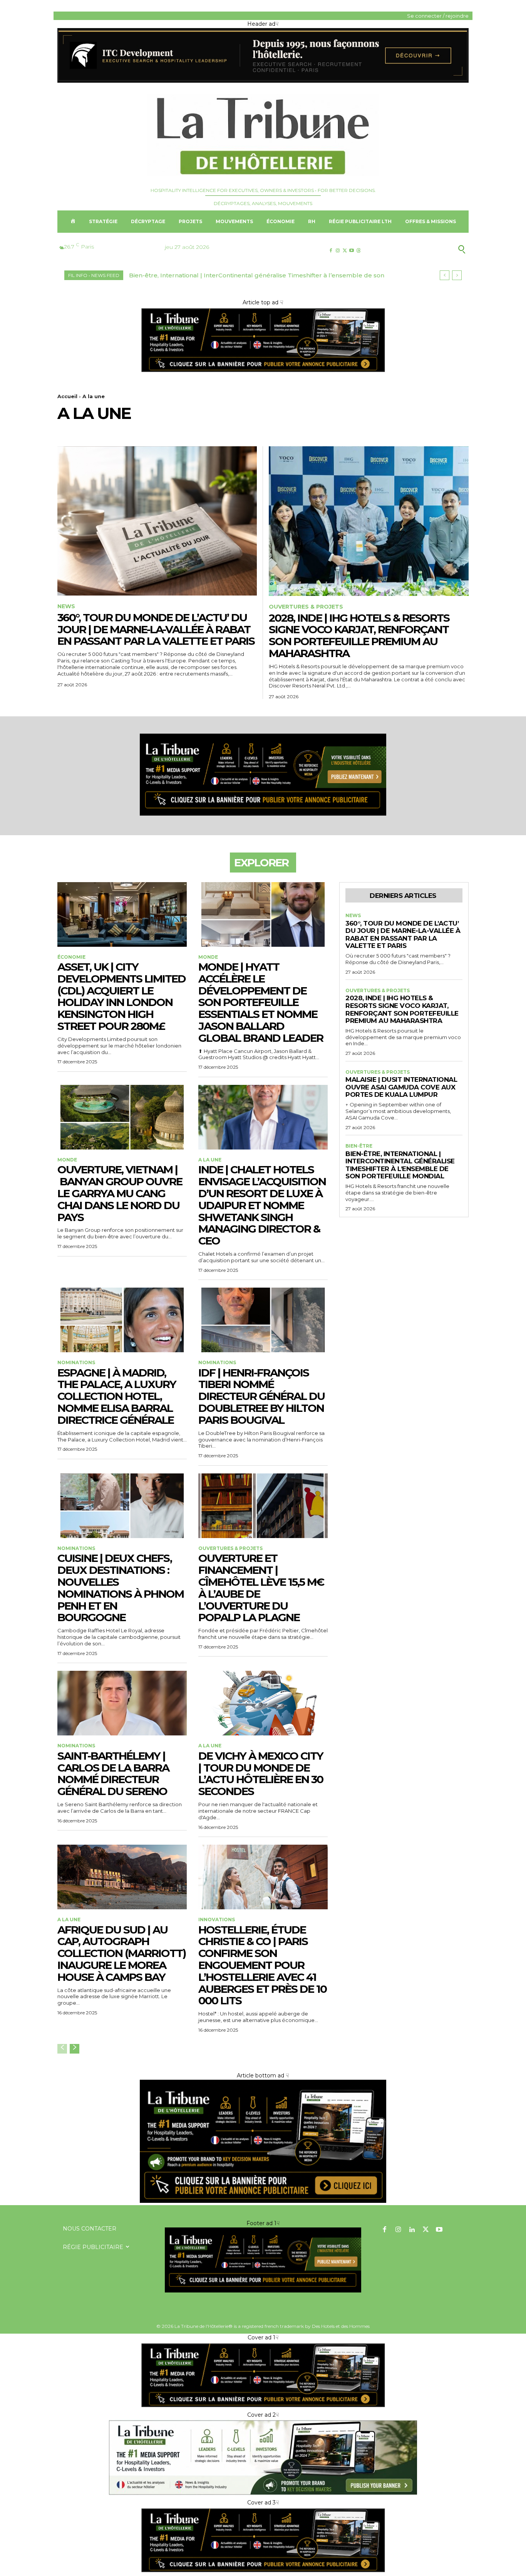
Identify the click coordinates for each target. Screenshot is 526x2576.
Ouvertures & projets (306, 607)
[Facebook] (331, 251)
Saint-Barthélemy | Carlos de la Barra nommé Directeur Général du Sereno (113, 1774)
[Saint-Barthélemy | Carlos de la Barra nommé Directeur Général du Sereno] (122, 1703)
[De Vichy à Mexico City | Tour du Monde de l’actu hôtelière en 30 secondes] (263, 1703)
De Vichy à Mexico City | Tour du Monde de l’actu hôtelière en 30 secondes (261, 1774)
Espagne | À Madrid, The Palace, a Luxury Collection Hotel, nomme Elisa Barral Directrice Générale (117, 1396)
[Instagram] (338, 251)
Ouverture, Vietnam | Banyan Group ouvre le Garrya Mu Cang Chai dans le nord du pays (120, 1193)
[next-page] (75, 2049)
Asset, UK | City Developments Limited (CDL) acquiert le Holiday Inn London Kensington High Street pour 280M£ (121, 996)
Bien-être (359, 1146)
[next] (457, 275)
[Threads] (359, 251)
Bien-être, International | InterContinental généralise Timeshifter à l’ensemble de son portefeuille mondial (400, 1165)
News (66, 606)
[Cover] (263, 372)
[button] (424, 249)
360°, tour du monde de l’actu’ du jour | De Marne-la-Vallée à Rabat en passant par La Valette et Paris (156, 629)
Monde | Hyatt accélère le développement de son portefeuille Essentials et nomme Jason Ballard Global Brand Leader (261, 1002)
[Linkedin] (412, 2230)
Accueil (67, 396)
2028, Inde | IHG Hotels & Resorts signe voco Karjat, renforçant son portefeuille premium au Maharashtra (359, 636)
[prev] (445, 275)
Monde (208, 957)
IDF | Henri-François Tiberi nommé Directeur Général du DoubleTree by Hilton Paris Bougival (261, 1396)
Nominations (76, 1363)
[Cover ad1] (263, 2201)
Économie (71, 957)
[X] (344, 251)
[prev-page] (62, 2049)
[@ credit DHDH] (263, 81)
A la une (210, 1160)
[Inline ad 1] (263, 2494)
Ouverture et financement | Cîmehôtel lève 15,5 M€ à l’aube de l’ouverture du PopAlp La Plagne (261, 1588)
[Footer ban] (263, 2260)
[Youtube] (352, 251)
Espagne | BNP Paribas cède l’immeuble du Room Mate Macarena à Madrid (243, 275)
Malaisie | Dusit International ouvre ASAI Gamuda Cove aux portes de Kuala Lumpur (401, 1087)
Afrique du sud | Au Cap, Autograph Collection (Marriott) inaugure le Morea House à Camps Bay (121, 1953)
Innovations (217, 1920)
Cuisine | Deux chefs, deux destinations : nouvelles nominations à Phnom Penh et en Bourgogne (121, 1588)
